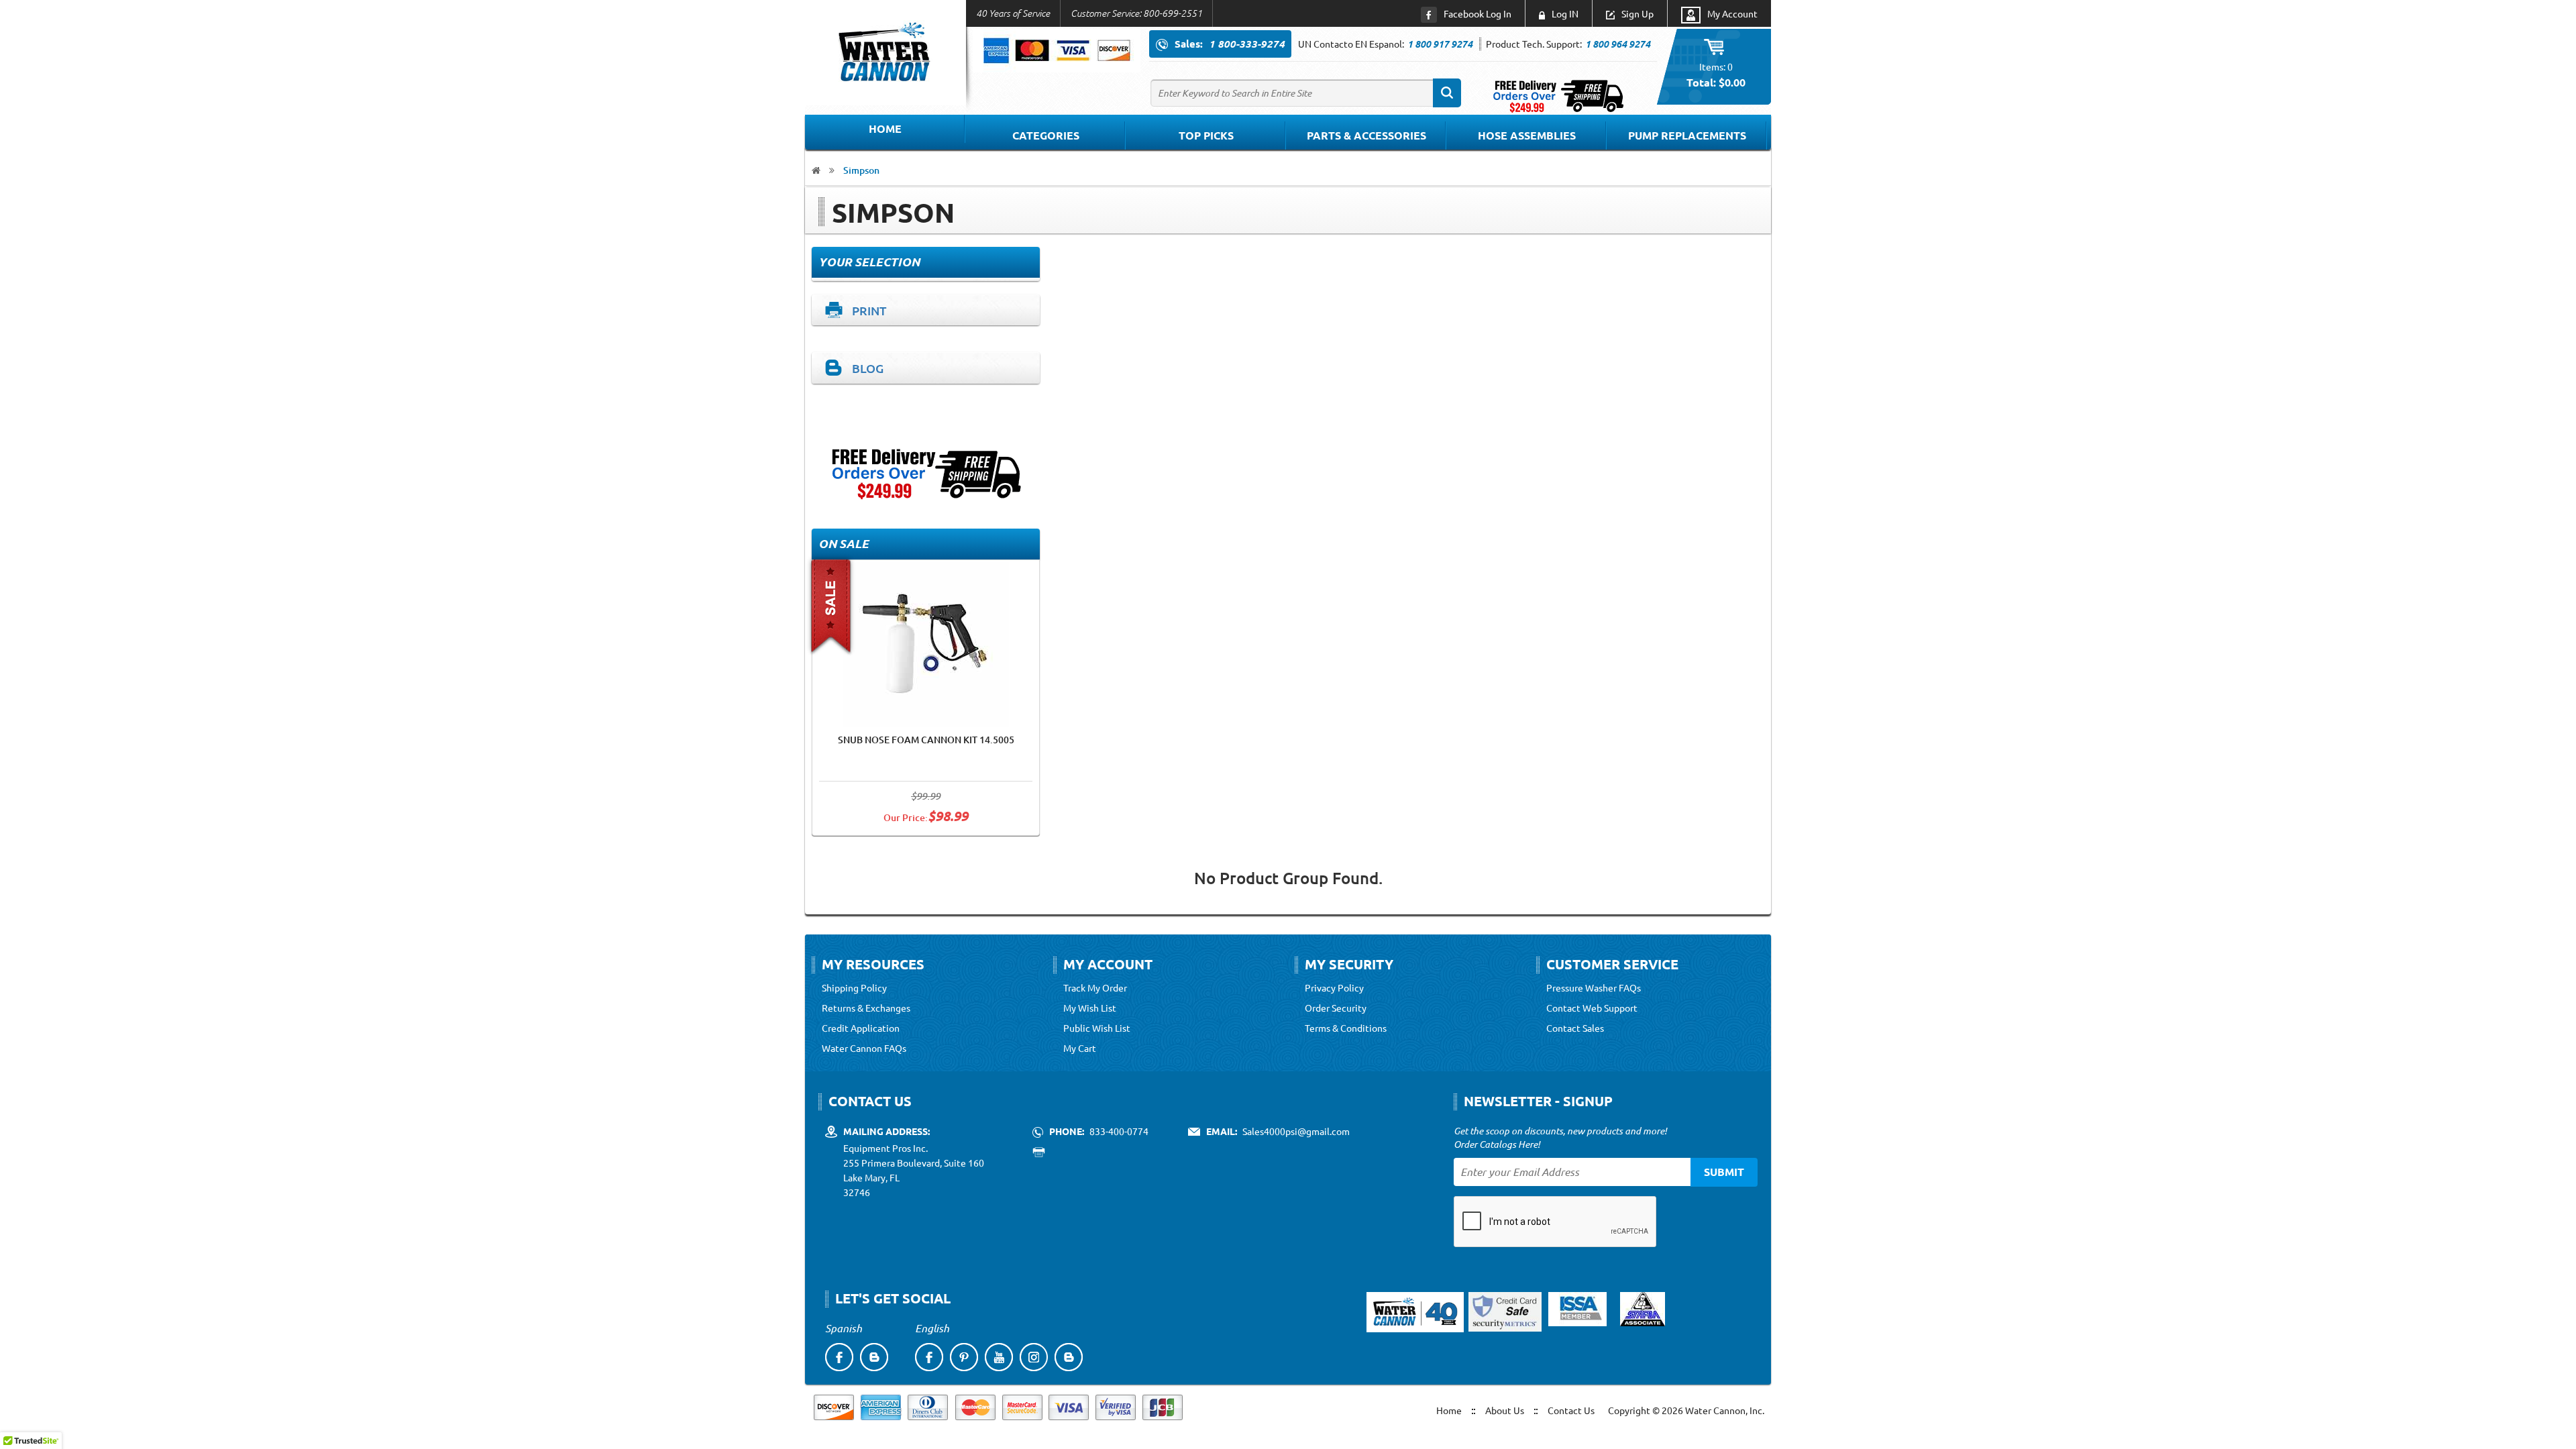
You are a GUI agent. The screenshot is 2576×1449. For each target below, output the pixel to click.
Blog (868, 368)
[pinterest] (964, 1357)
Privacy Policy (1334, 987)
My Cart (1080, 1048)
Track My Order (1095, 987)
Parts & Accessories (1366, 135)
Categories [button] (1046, 135)
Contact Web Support (1592, 1008)
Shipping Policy (854, 987)
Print (869, 310)
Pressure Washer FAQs (1594, 987)
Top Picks (1206, 135)
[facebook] (839, 1357)
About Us (1505, 1410)
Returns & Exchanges (866, 1008)
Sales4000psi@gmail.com (1296, 1131)
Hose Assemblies (1527, 135)
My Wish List (1090, 1008)
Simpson (861, 170)
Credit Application (861, 1028)
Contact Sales (1575, 1028)
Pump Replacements (1687, 135)
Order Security (1336, 1008)
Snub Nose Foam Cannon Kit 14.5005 (926, 740)
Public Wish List (1097, 1028)
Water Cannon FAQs (864, 1048)
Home (885, 128)
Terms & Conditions (1346, 1028)
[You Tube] (999, 1357)
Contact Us (1571, 1410)
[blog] (874, 1357)
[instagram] (1034, 1357)
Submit (1724, 1172)
